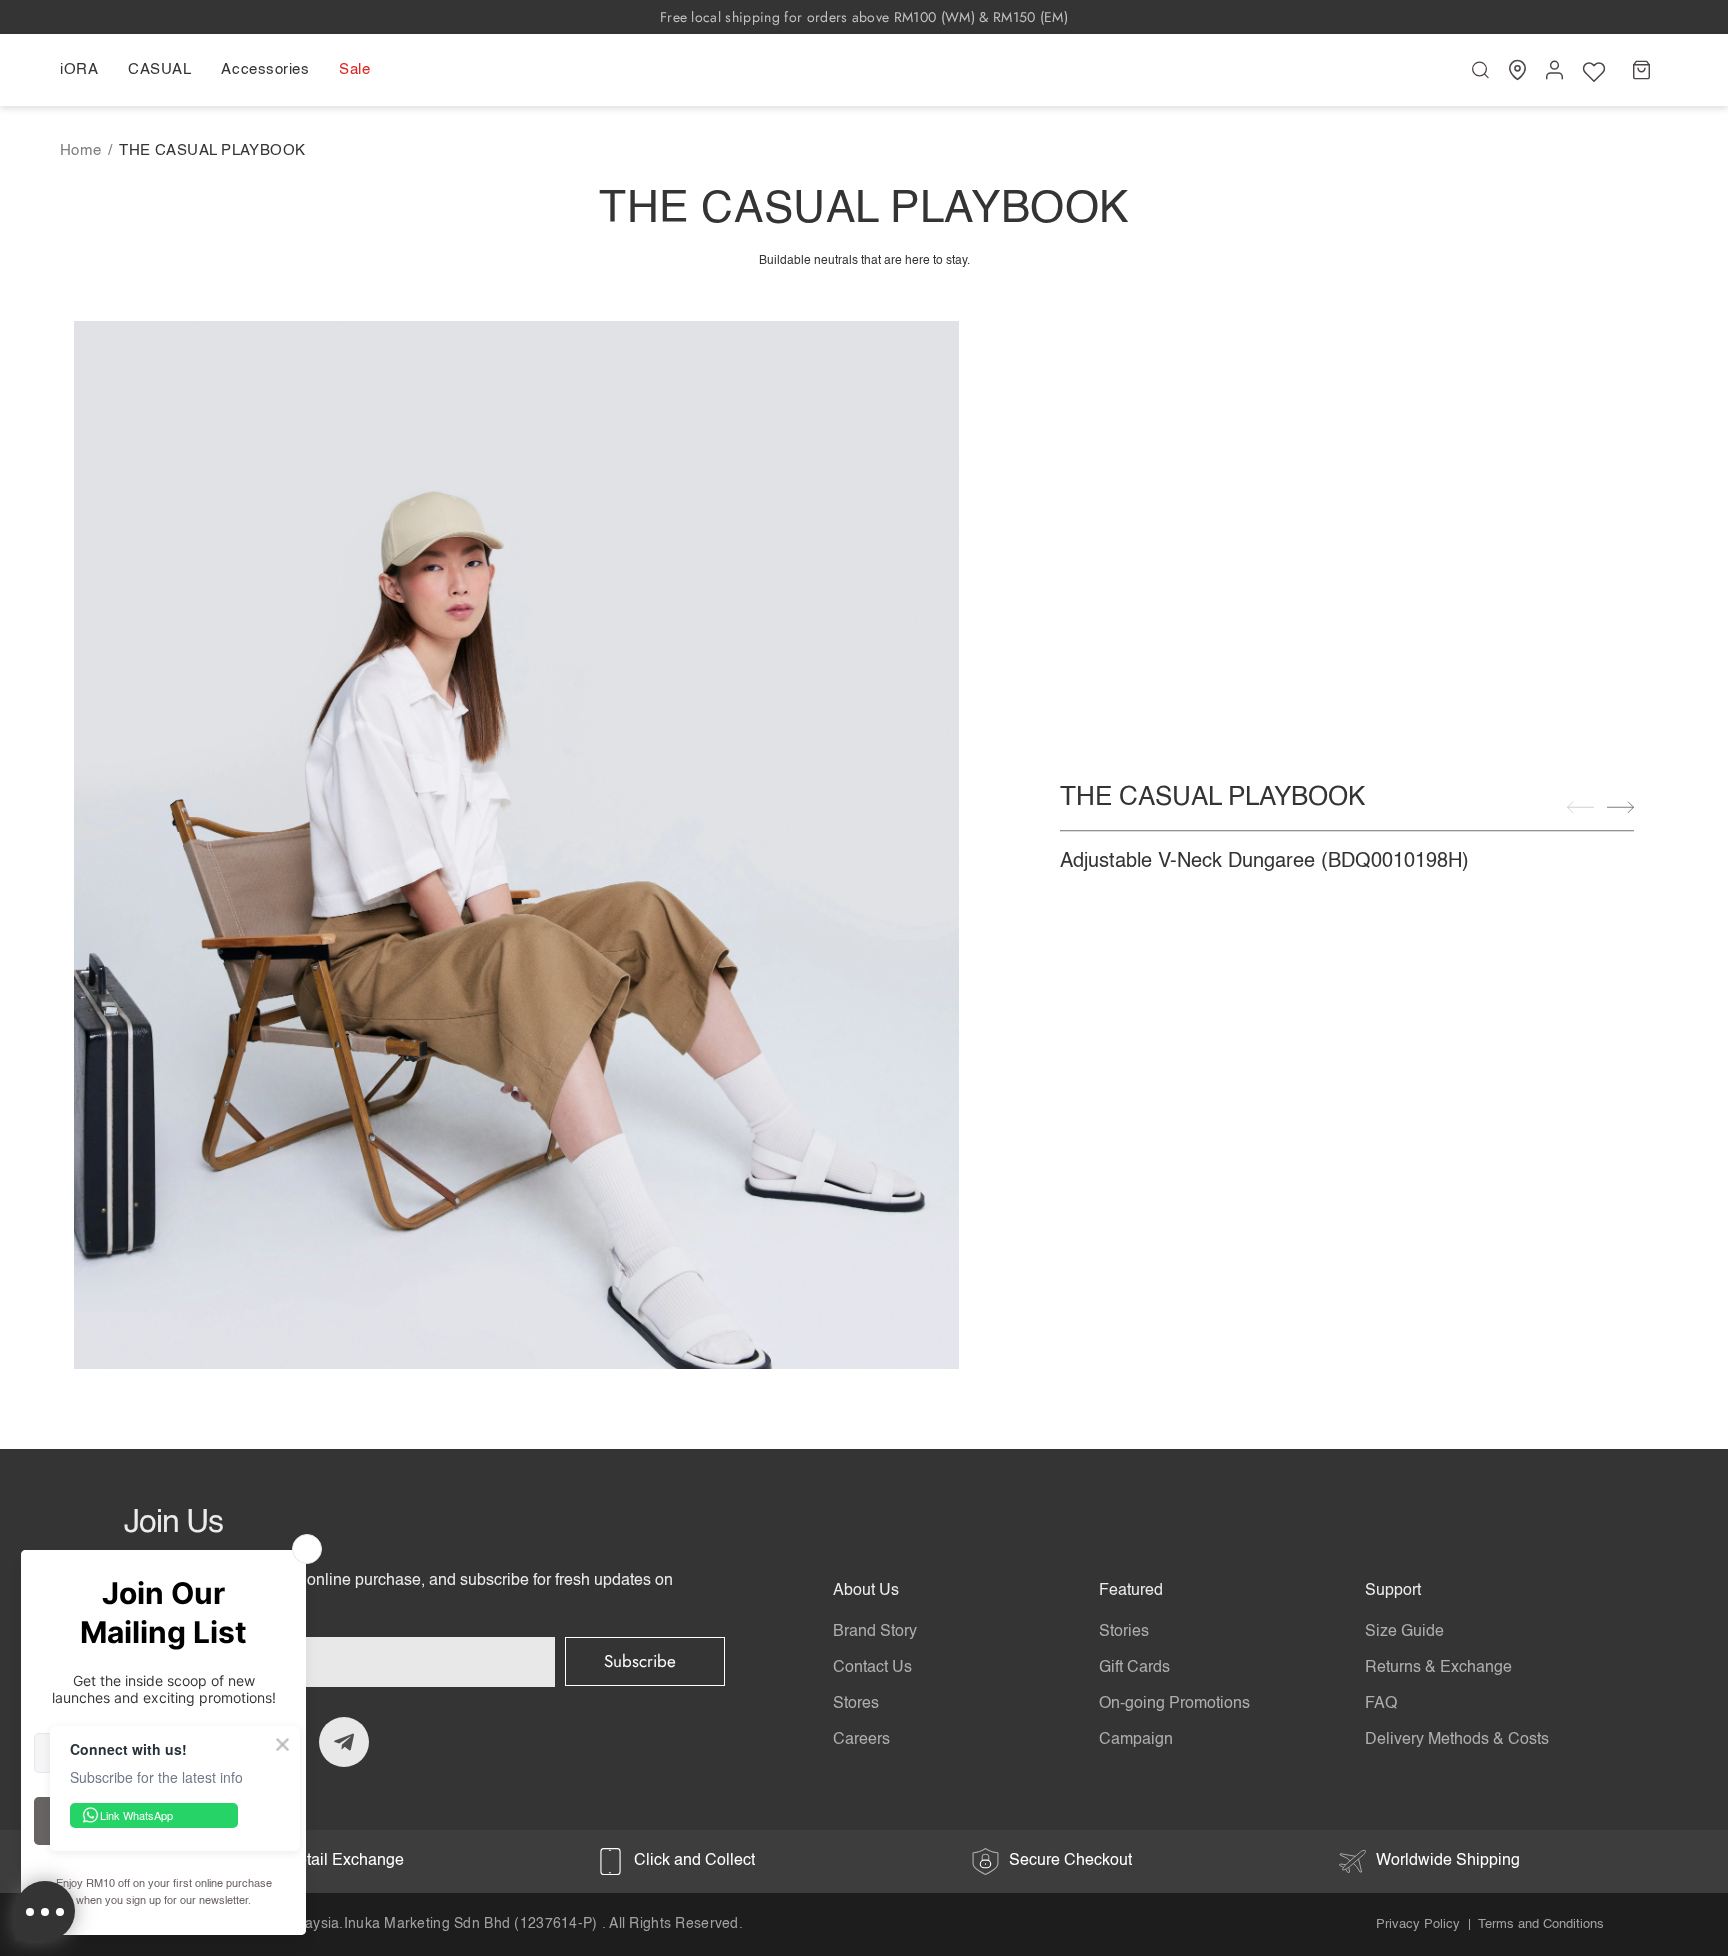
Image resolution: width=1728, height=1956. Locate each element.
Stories (1124, 1632)
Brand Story (875, 1632)
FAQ (1381, 1704)
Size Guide (1404, 1632)
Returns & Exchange (1438, 1668)
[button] (86, 70)
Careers (861, 1740)
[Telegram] (344, 1742)
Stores (856, 1704)
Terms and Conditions (1541, 1924)
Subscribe (640, 1661)
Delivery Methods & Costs (1457, 1740)
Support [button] (1393, 1591)
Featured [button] (1131, 1591)
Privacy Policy (1418, 1924)
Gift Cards (1134, 1668)
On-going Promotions (1174, 1704)
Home (81, 150)
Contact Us (872, 1668)
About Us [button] (866, 1591)
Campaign (1136, 1740)
